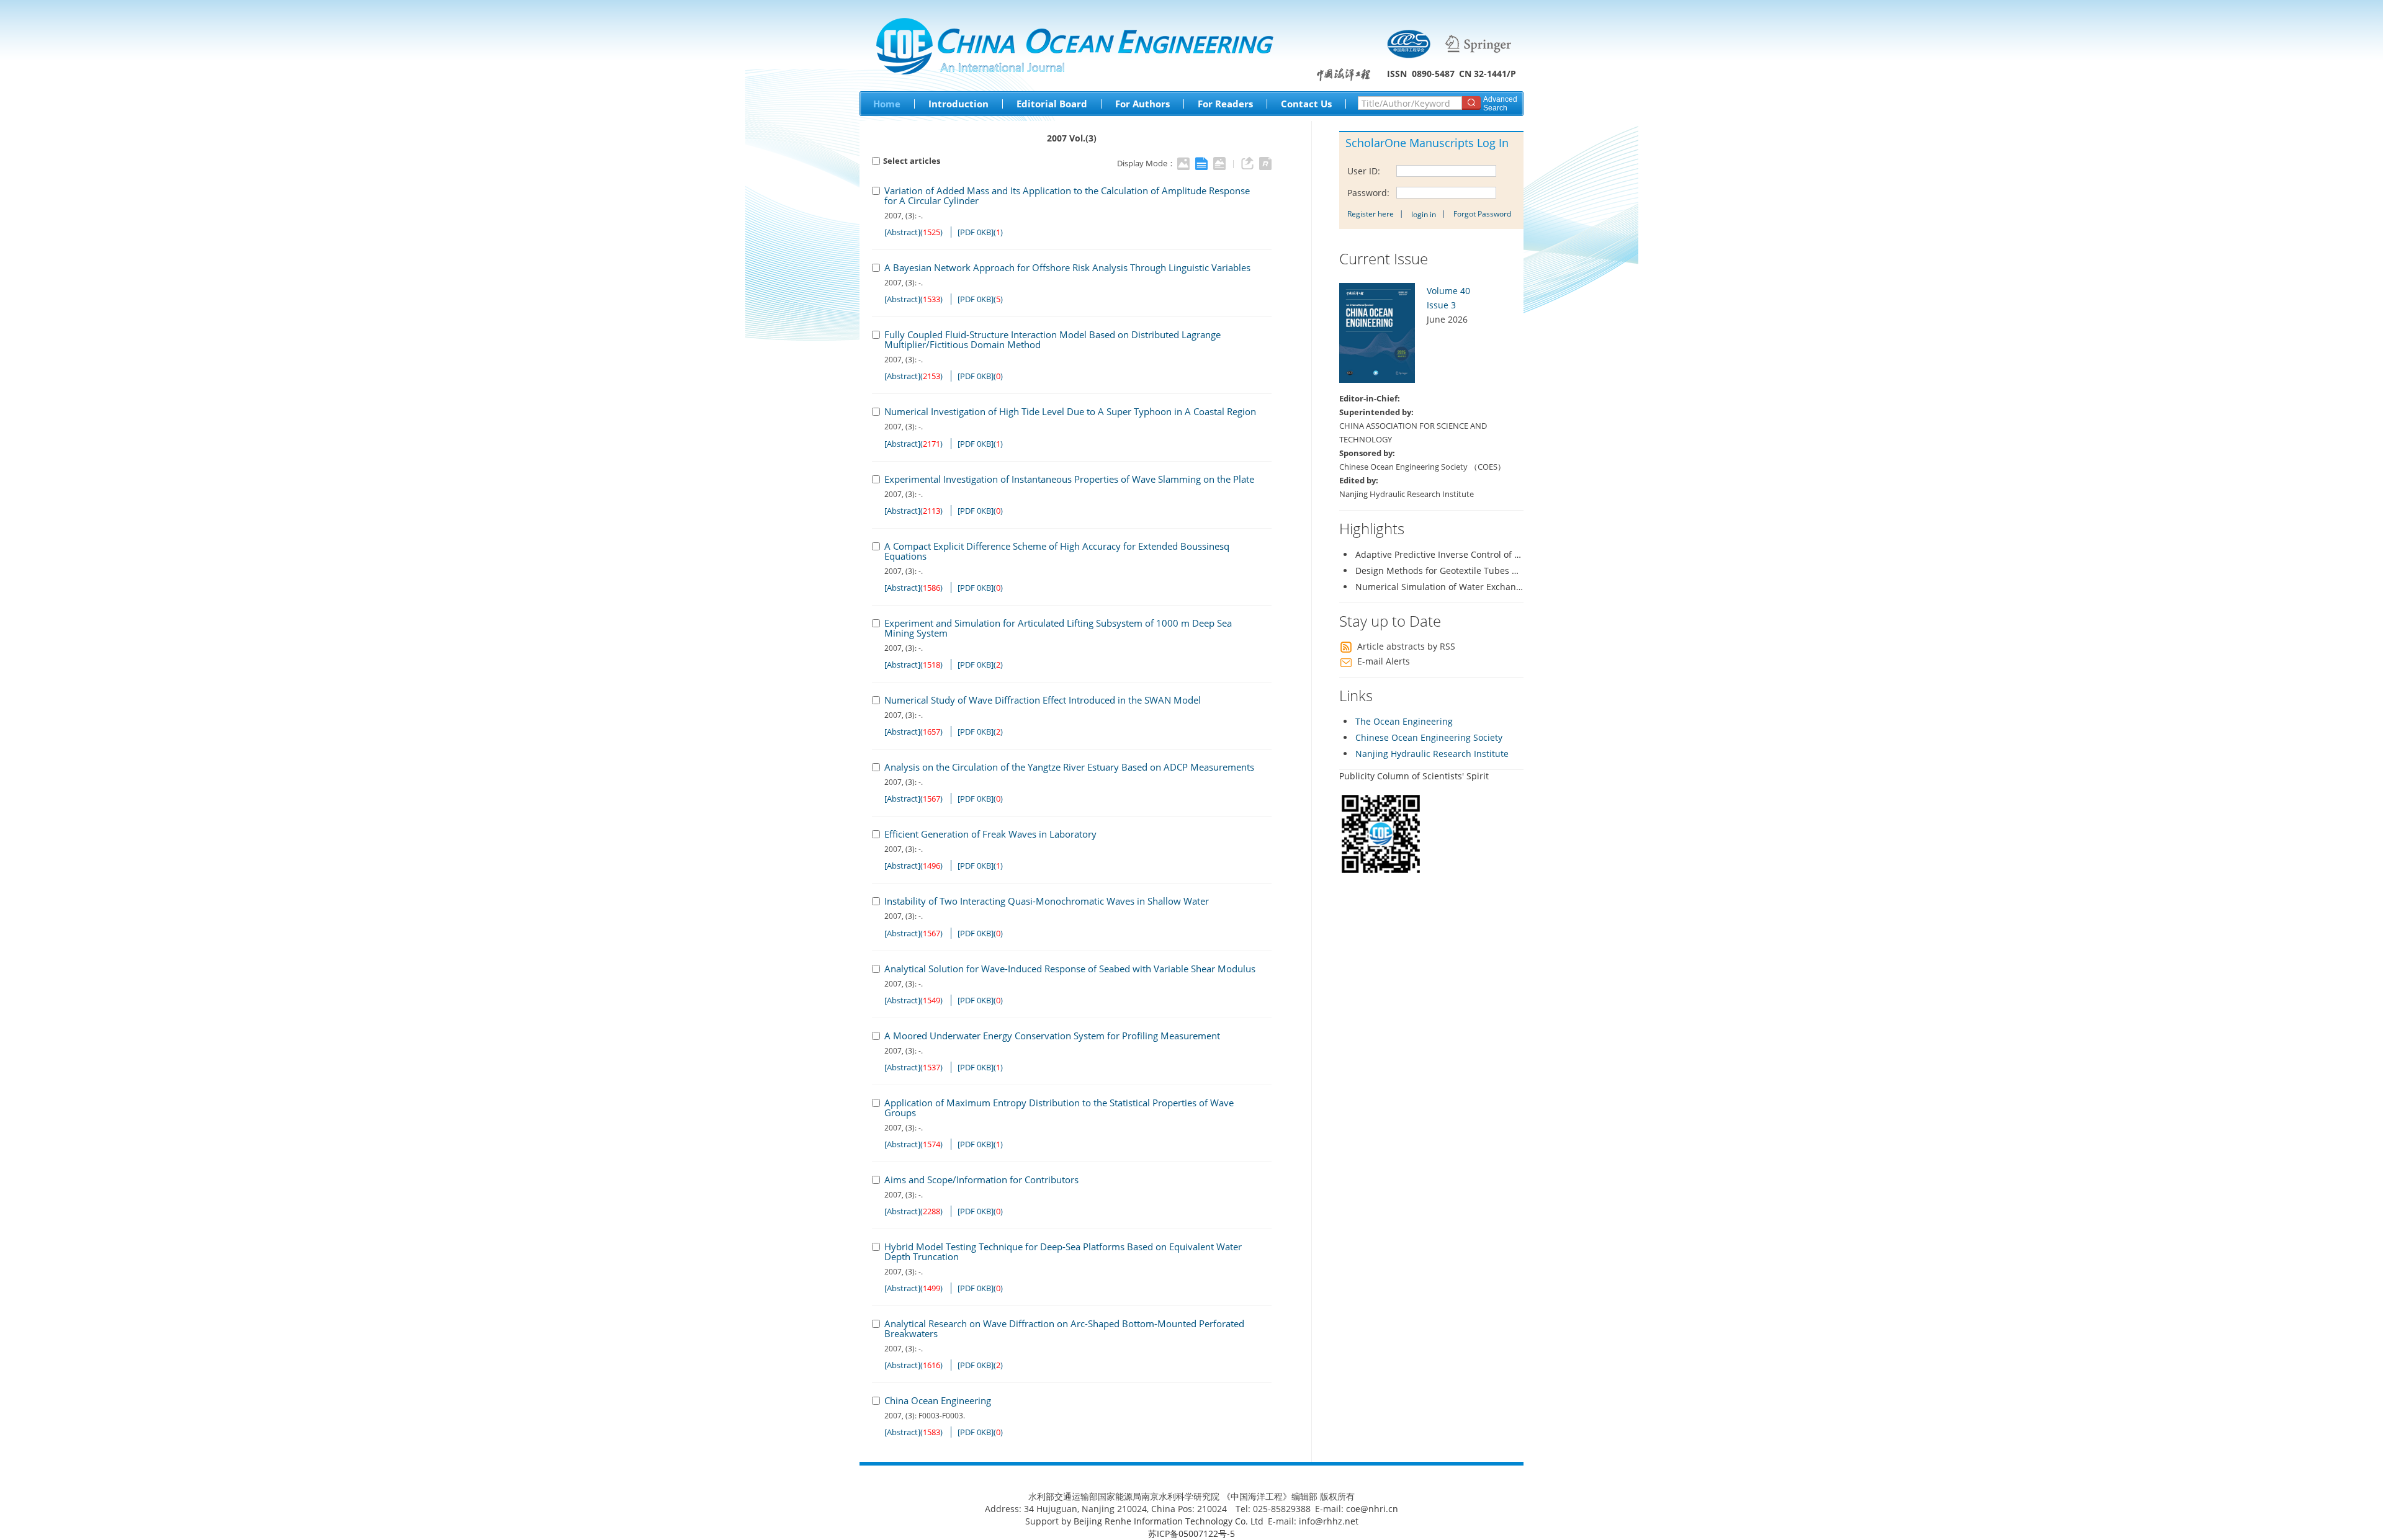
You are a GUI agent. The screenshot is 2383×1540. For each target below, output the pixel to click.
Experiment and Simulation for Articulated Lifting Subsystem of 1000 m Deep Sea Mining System (1058, 628)
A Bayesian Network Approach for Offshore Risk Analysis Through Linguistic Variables (1067, 267)
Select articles (912, 161)
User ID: (1365, 171)
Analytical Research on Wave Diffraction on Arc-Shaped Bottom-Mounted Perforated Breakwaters (1064, 1328)
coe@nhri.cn (1372, 1509)
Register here (1371, 214)
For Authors (1142, 104)
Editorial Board (1052, 104)
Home (887, 104)
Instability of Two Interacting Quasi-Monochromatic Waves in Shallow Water (1047, 901)
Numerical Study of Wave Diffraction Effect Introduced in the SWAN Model (1043, 700)
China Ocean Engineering (938, 1400)
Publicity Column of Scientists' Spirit (1414, 776)
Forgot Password (1482, 214)
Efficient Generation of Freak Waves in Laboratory (990, 834)
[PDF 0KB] (976, 232)
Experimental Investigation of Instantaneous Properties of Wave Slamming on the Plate (1069, 479)
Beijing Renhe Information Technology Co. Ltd (1169, 1521)
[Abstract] (902, 232)
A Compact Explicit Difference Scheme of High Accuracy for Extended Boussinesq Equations (1057, 551)
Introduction (958, 104)
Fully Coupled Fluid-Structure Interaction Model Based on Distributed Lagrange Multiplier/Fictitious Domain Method (1052, 339)
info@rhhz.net (1329, 1521)
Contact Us (1306, 104)
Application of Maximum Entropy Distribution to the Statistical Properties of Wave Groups (1059, 1108)
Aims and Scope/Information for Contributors (981, 1180)
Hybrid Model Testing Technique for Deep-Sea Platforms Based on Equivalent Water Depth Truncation (1063, 1251)
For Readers (1225, 104)
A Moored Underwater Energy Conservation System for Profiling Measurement (1052, 1036)
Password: (1370, 193)
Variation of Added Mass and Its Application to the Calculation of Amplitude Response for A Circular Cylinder (1067, 195)
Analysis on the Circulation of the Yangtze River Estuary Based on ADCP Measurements (1069, 767)
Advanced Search (1500, 104)
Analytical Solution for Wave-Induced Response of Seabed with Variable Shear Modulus (1070, 969)
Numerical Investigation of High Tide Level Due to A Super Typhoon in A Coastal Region (1070, 411)
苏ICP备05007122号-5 (1191, 1533)
